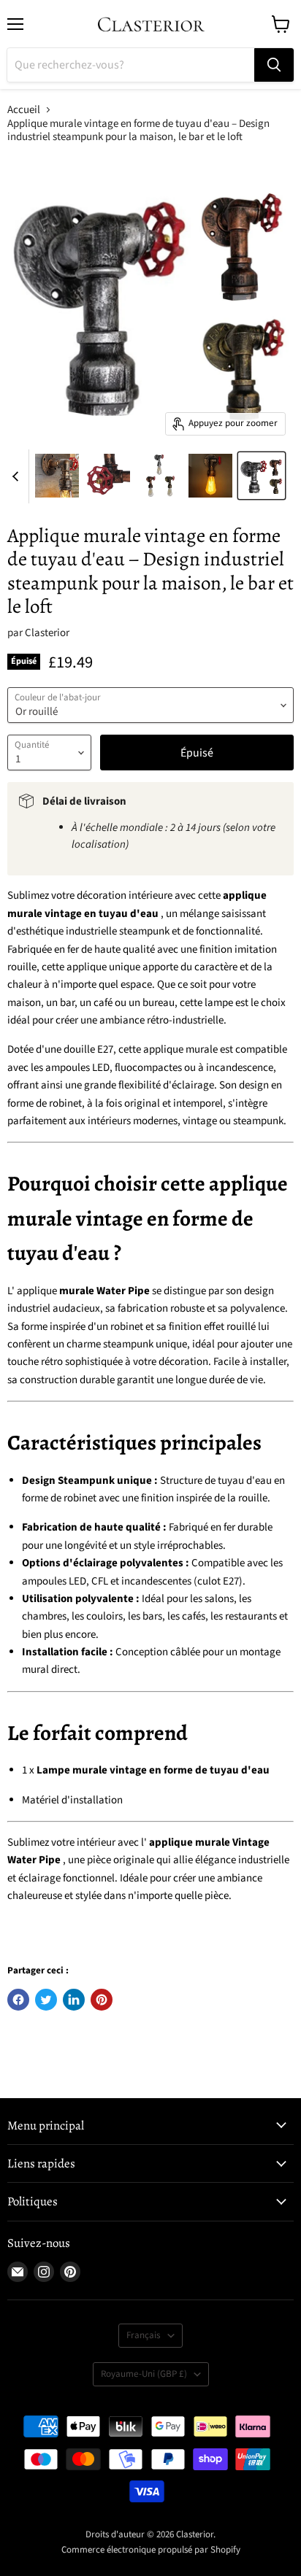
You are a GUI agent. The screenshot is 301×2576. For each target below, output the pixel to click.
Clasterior (47, 633)
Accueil (24, 110)
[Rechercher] (274, 65)
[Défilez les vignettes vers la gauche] (18, 476)
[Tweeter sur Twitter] (46, 2000)
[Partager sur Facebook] (18, 2000)
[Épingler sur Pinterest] (102, 2000)
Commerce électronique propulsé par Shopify (151, 2550)
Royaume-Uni (144, 2374)
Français (144, 2335)
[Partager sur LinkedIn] (74, 2000)
